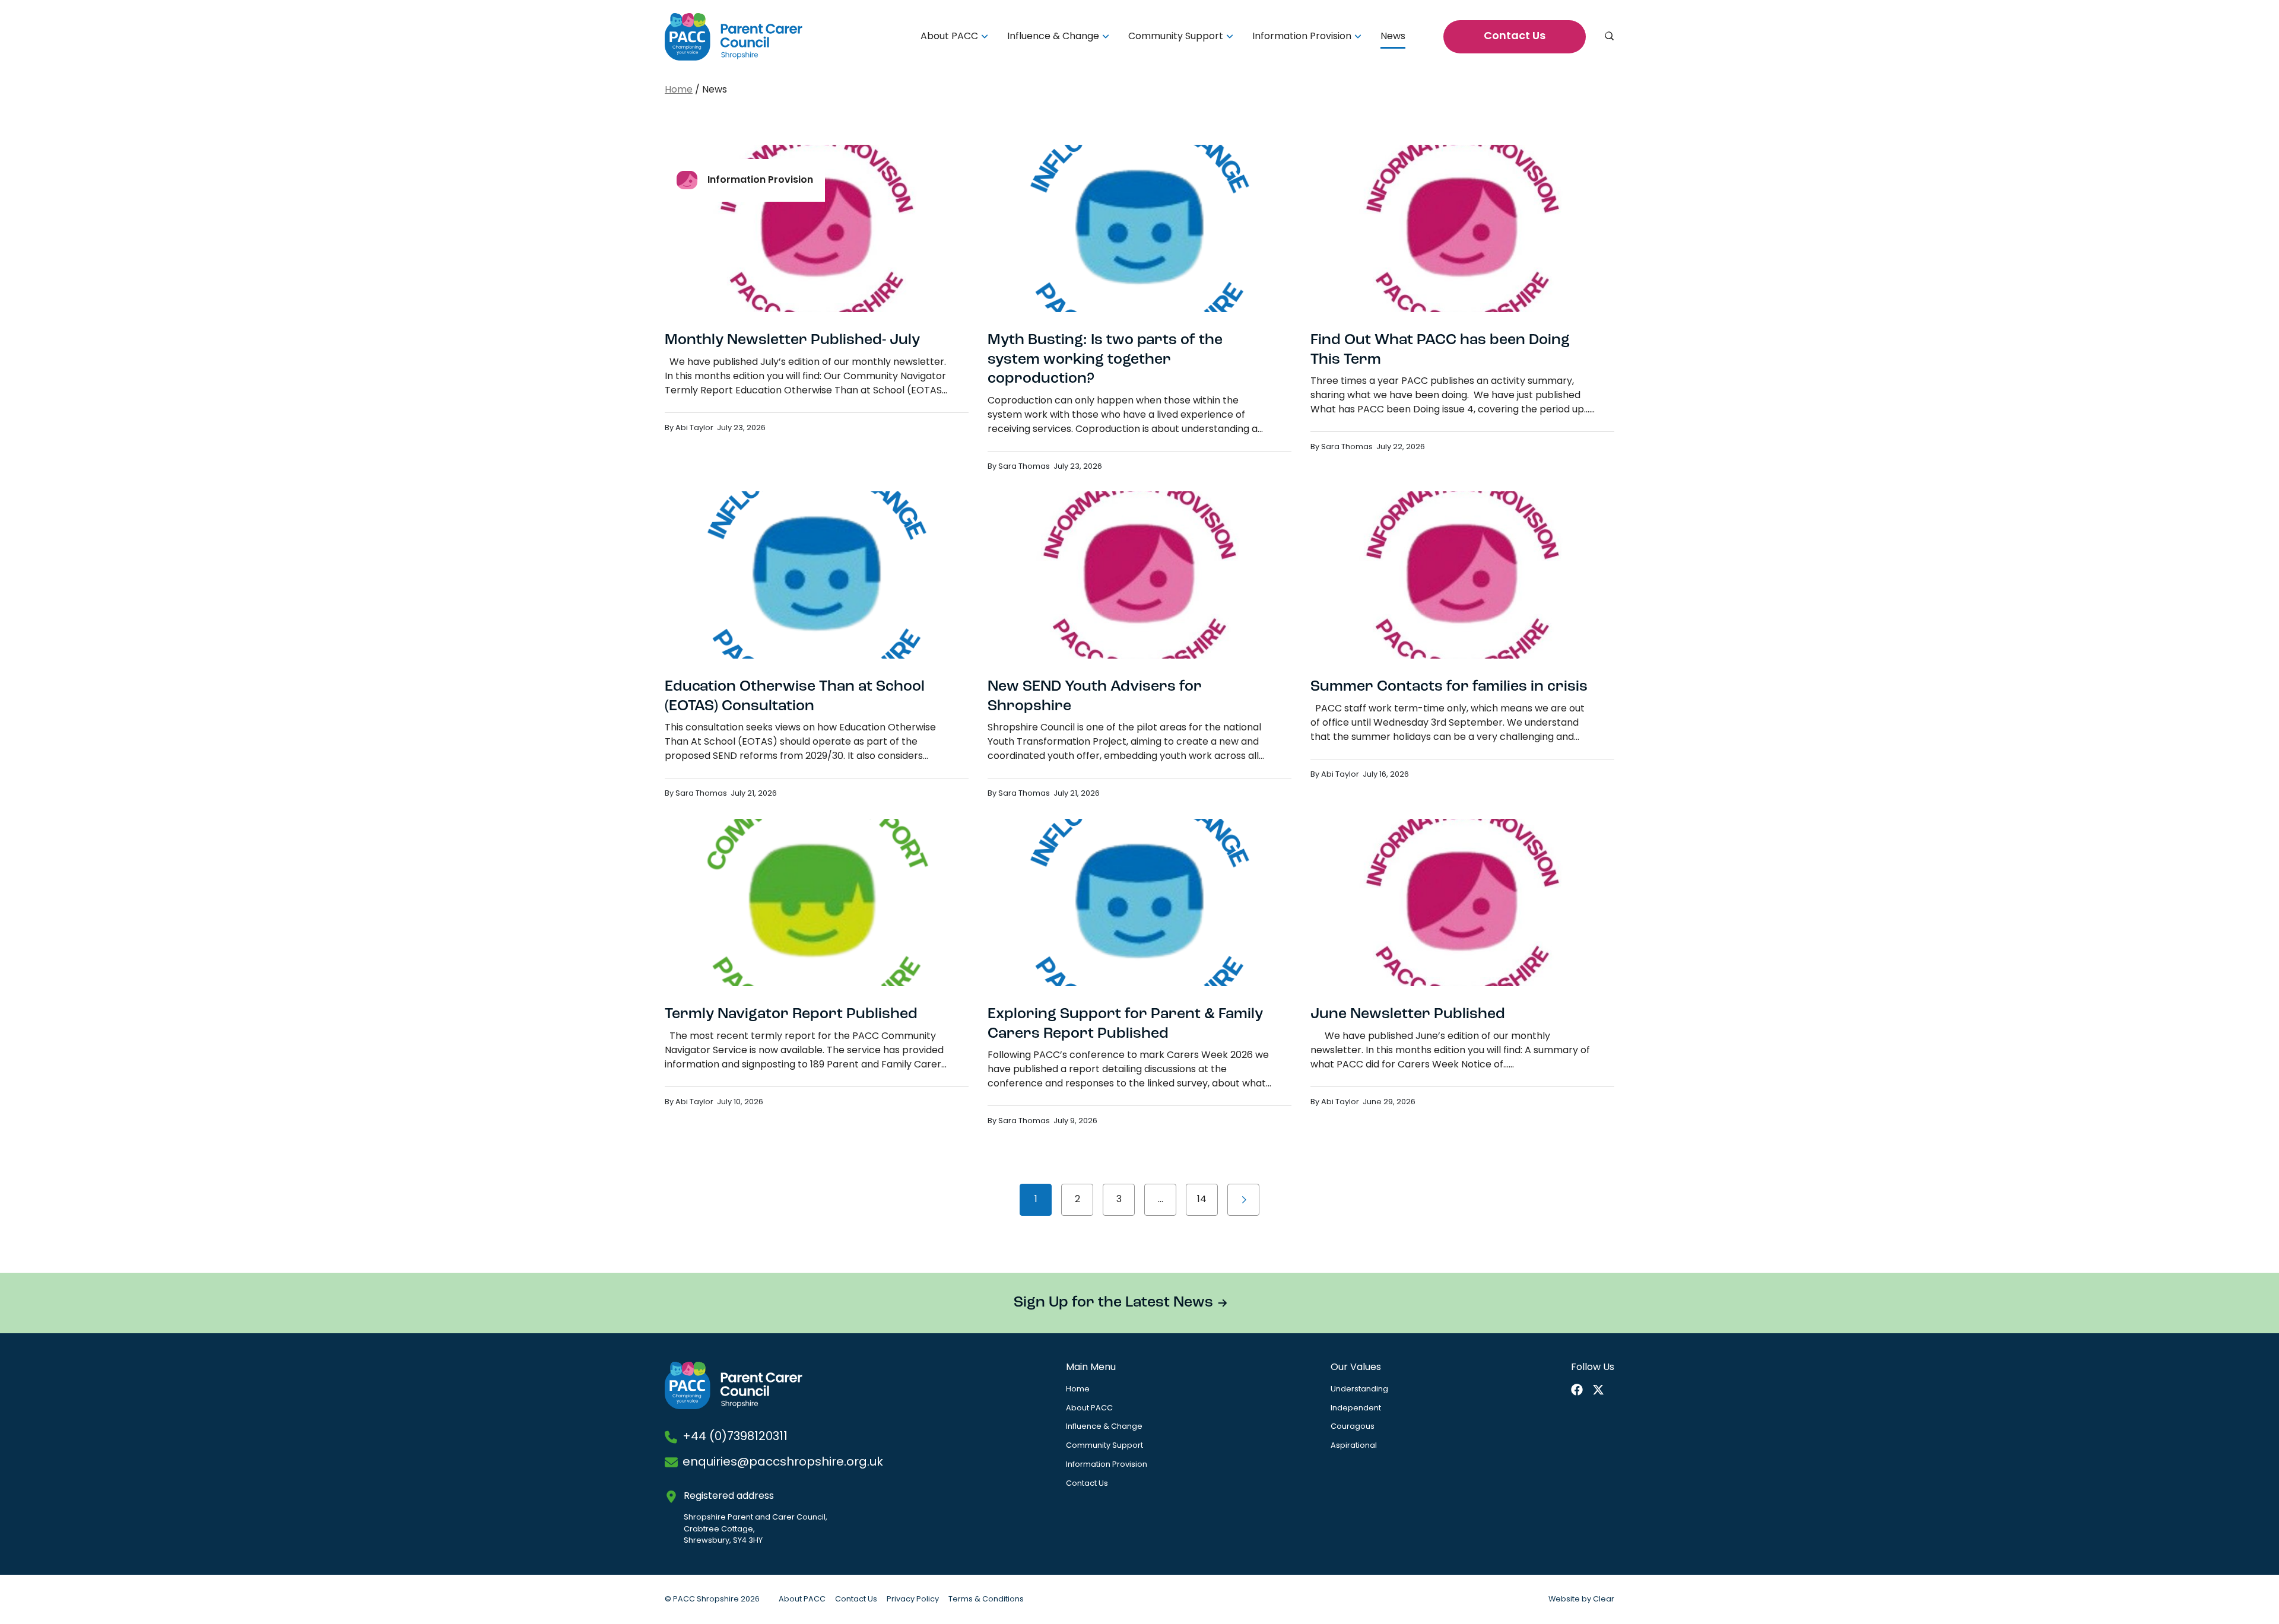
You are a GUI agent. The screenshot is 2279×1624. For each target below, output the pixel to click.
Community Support (1176, 37)
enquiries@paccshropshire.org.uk (783, 1463)
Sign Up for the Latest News (1113, 1303)
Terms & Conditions (986, 1599)
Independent (1356, 1408)
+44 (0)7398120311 (735, 1437)
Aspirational (1354, 1446)
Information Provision (1302, 37)
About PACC (949, 37)
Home (679, 90)
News (1393, 37)
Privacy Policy (913, 1599)
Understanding (1359, 1389)
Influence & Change (1053, 37)
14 (1202, 1200)
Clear (1604, 1599)
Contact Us (1515, 37)
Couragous (1353, 1427)
